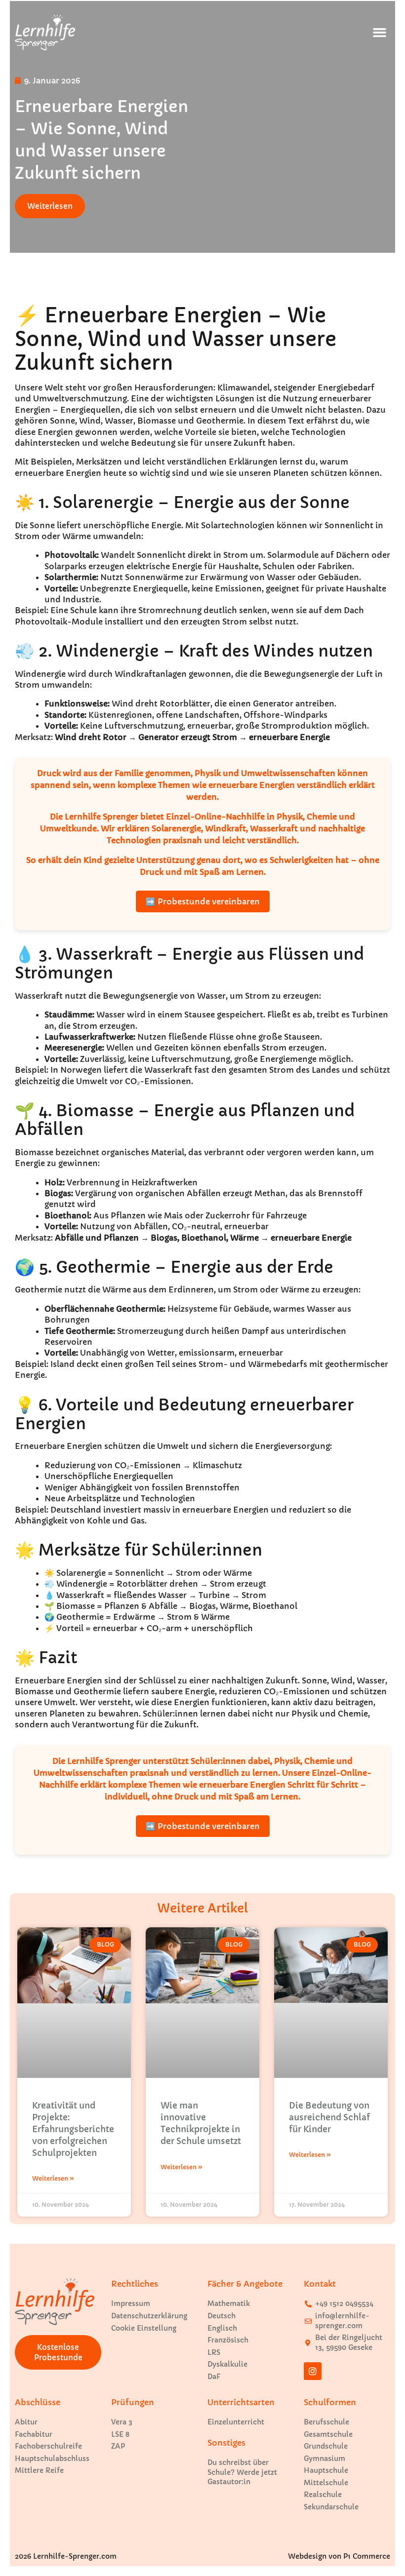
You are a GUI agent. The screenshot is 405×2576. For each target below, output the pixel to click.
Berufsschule (326, 2422)
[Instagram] (313, 2371)
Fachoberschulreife (48, 2446)
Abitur (26, 2422)
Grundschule (326, 2446)
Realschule (323, 2495)
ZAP (118, 2446)
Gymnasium (324, 2459)
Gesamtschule (328, 2434)
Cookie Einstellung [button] (144, 2328)
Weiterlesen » (53, 2178)
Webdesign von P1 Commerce (339, 2556)
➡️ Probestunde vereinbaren (203, 901)
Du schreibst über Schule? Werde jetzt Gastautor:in (242, 2472)
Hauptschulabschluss (52, 2459)
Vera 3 (122, 2422)
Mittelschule (326, 2483)
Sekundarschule (331, 2507)
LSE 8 (120, 2434)
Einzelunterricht (236, 2422)
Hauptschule (326, 2470)
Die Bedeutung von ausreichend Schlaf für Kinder (329, 2117)
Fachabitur (34, 2434)
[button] (379, 33)
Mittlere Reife (39, 2470)
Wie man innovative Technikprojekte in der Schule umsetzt (201, 2123)
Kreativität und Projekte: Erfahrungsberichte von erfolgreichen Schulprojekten (73, 2129)
